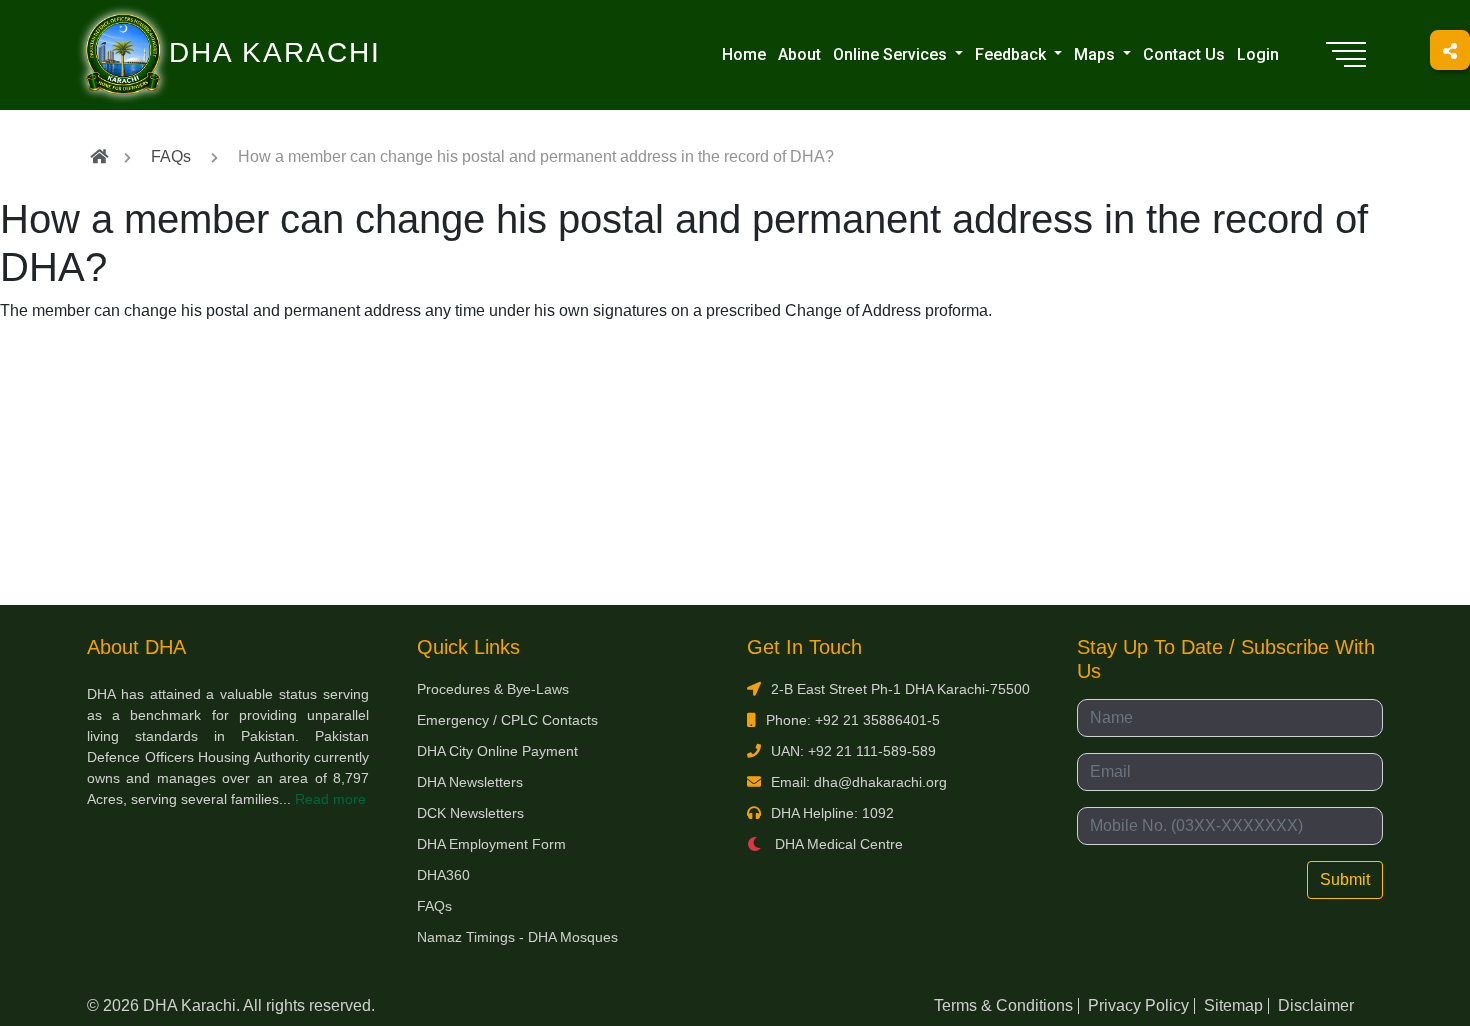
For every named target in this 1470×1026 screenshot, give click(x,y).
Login (1258, 54)
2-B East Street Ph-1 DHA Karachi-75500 (900, 689)
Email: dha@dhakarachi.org (859, 782)
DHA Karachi (193, 26)
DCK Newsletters (470, 813)
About (799, 54)
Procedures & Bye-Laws (493, 689)
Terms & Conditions (1003, 1005)
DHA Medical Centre (837, 844)
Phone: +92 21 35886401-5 (853, 720)
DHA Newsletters (470, 782)
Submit (1345, 879)
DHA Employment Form (491, 844)
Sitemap (1233, 1005)
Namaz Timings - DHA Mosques (517, 937)
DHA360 (443, 875)
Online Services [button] (892, 54)
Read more (330, 799)
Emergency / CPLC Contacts (507, 720)
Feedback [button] (1012, 54)
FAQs (171, 156)
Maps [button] (1096, 54)
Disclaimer (1316, 1005)
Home (744, 54)
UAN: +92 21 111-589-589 (853, 751)
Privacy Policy (1138, 1005)
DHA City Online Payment (497, 751)
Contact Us (1184, 54)
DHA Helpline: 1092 (832, 813)
